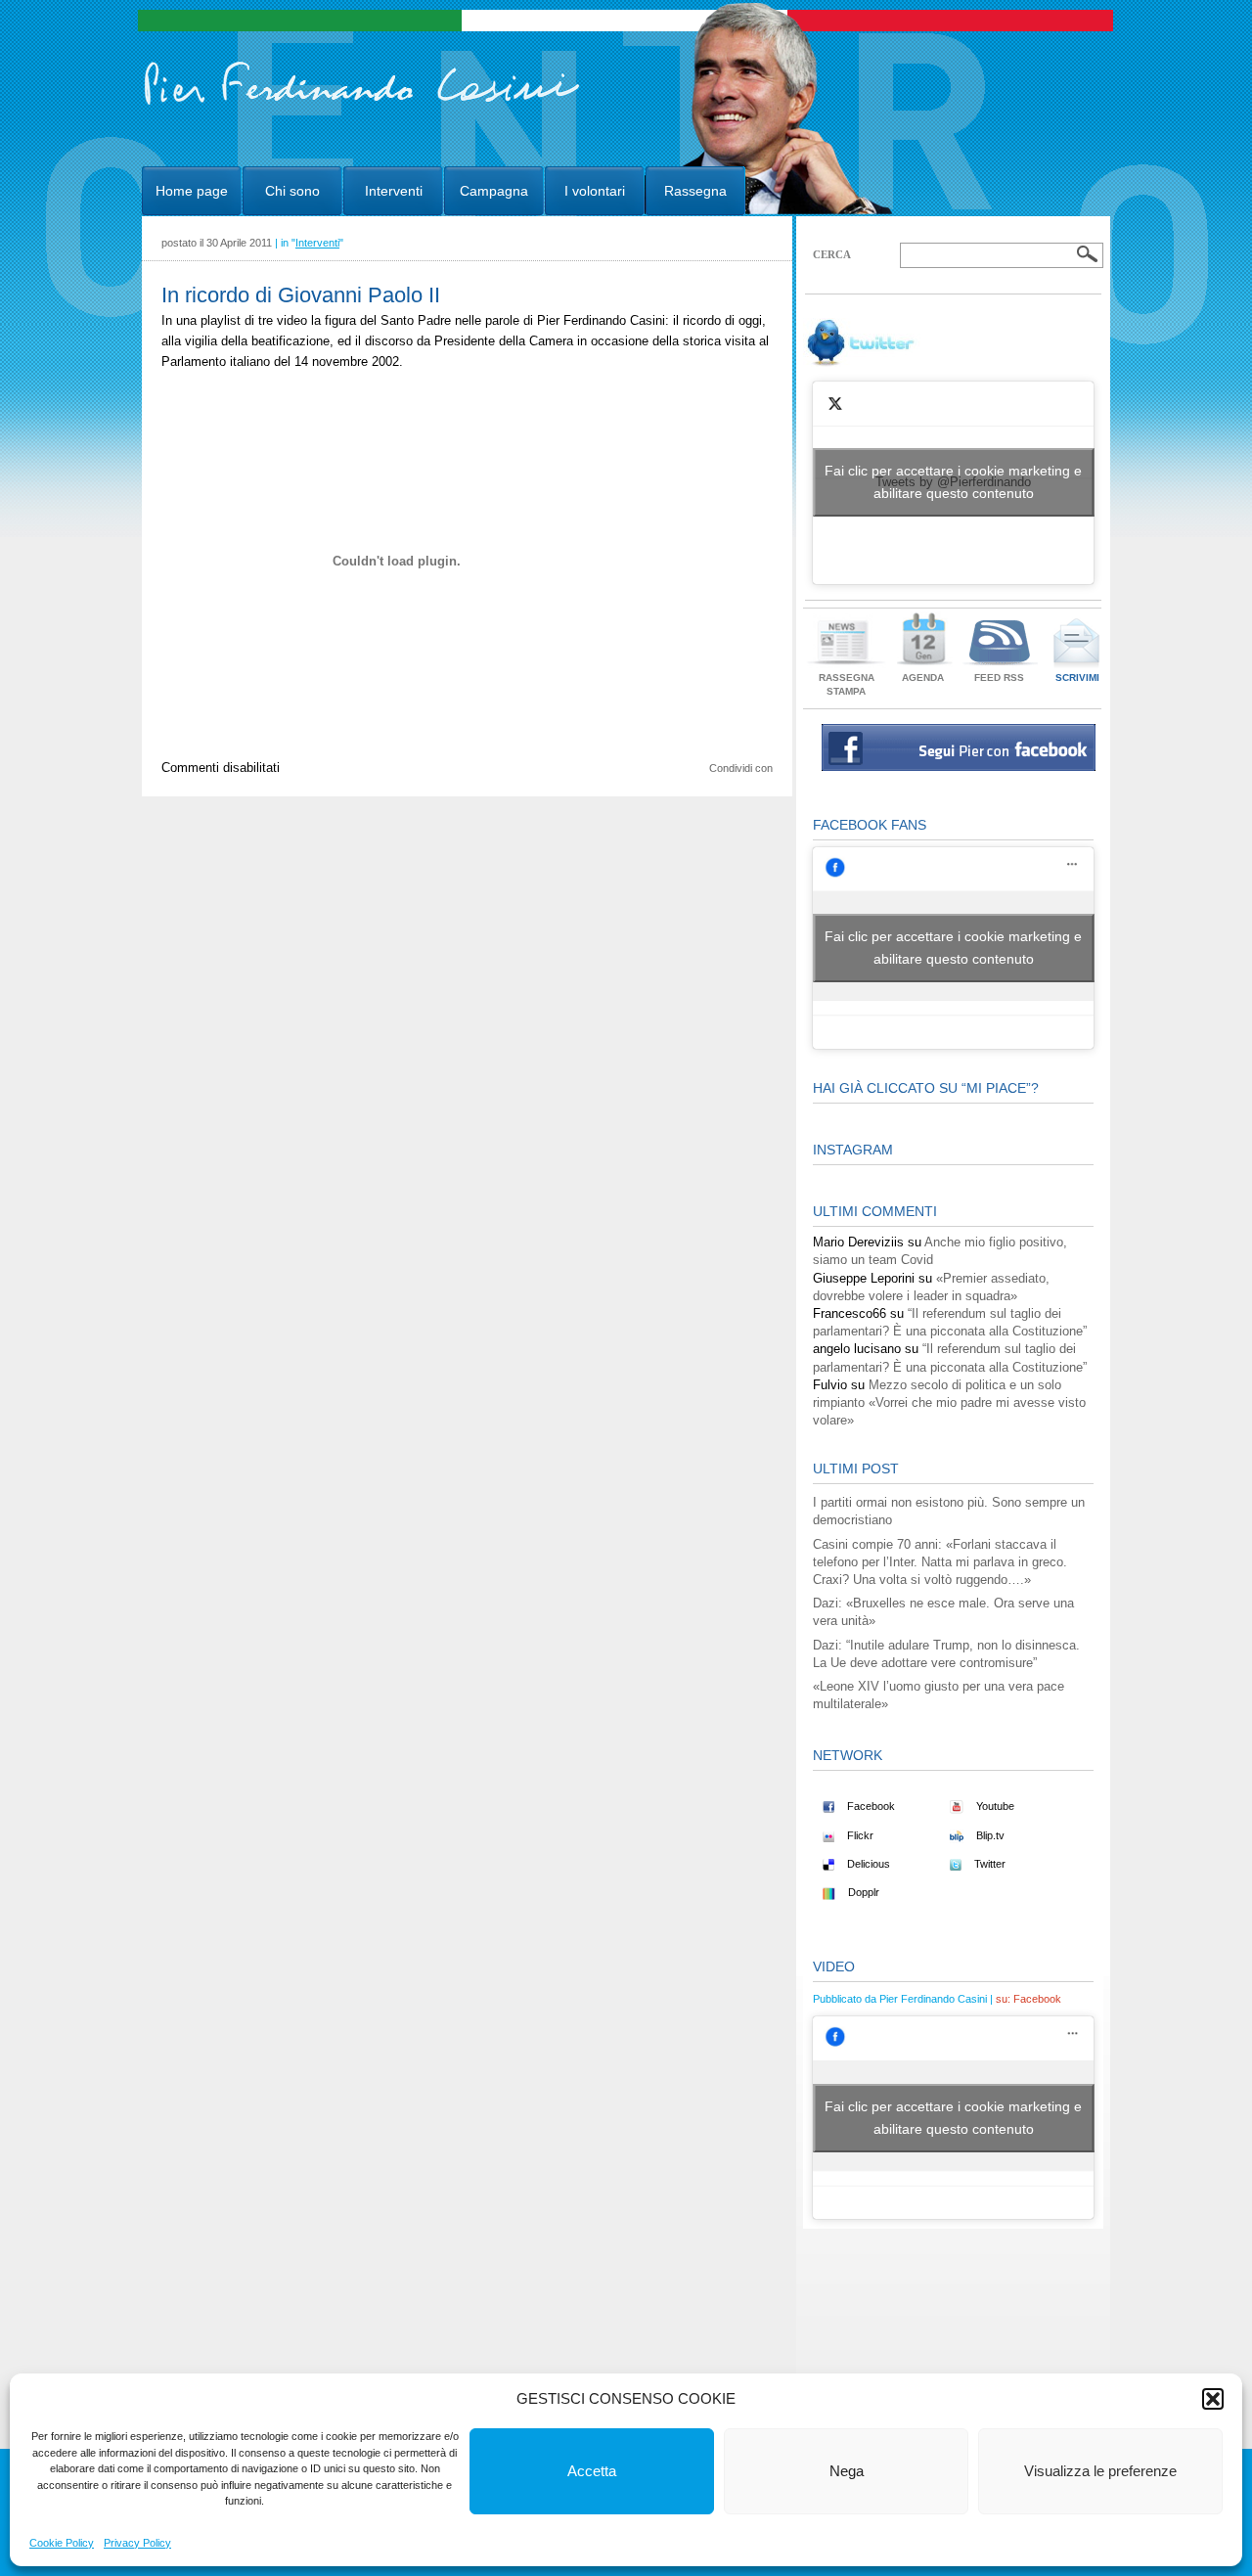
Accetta (592, 2471)
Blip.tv (989, 1835)
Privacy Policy (137, 2543)
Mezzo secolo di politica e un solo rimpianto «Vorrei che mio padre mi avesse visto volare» (949, 1402)
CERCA (832, 254)
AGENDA (923, 678)
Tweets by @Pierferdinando (953, 482)
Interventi (394, 191)
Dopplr (862, 1892)
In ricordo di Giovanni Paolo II (301, 295)
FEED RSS (999, 678)
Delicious (867, 1864)
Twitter (988, 1864)
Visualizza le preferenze (1100, 2471)
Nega (847, 2471)
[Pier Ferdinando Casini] (362, 106)
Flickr (859, 1835)
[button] (1213, 2399)
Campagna (494, 191)
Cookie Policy (62, 2543)
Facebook (870, 1806)
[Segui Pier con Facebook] (959, 767)
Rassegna (695, 191)
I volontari (595, 191)
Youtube (994, 1806)
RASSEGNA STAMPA (847, 684)
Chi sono (292, 191)
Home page (192, 191)
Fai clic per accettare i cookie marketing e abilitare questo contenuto (953, 482)
